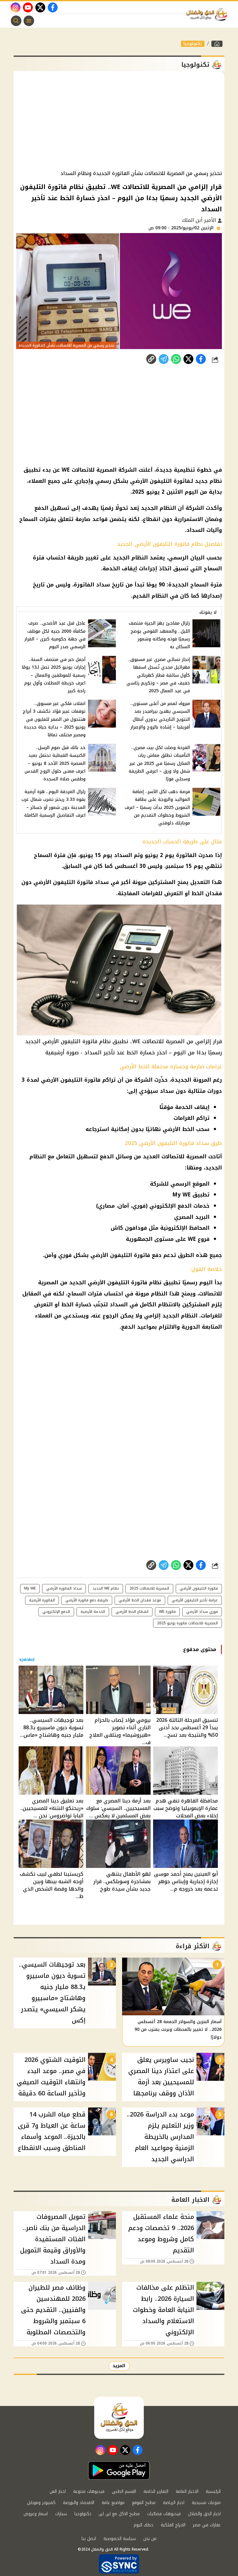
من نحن (150, 2539)
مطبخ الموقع (144, 2503)
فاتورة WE (167, 1612)
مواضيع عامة (113, 2503)
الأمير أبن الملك (200, 220)
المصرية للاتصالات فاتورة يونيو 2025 (187, 1623)
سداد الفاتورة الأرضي (64, 1588)
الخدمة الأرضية (93, 1612)
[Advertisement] (119, 121)
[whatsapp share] (176, 359)
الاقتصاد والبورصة (79, 2503)
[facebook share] (201, 359)
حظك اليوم (143, 2525)
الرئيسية (213, 2491)
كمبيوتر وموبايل (41, 2503)
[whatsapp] (151, 359)
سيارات (61, 2514)
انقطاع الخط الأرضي (132, 1612)
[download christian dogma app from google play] (119, 2471)
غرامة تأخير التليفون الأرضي (195, 1600)
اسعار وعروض (36, 2514)
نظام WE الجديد (106, 1588)
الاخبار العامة (187, 2491)
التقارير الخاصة (156, 2491)
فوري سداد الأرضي (202, 1612)
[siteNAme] (208, 15)
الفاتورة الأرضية (42, 1600)
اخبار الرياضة (174, 2503)
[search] (16, 21)
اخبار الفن (58, 2491)
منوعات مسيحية (206, 2503)
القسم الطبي (124, 2491)
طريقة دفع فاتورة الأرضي (87, 1600)
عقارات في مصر (207, 2525)
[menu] (29, 21)
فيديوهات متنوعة (89, 2491)
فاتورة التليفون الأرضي (199, 1588)
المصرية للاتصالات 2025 (149, 1588)
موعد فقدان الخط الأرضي (140, 1600)
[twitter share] (188, 359)
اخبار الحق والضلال (204, 2514)
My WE (30, 1588)
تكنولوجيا (193, 44)
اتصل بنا (89, 2539)
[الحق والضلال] (217, 44)
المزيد (119, 2366)
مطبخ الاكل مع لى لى (119, 2514)
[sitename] (119, 2418)
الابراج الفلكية (173, 2525)
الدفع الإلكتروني (56, 1612)
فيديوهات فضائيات (164, 2514)
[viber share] (164, 359)
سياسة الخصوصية (120, 2539)
